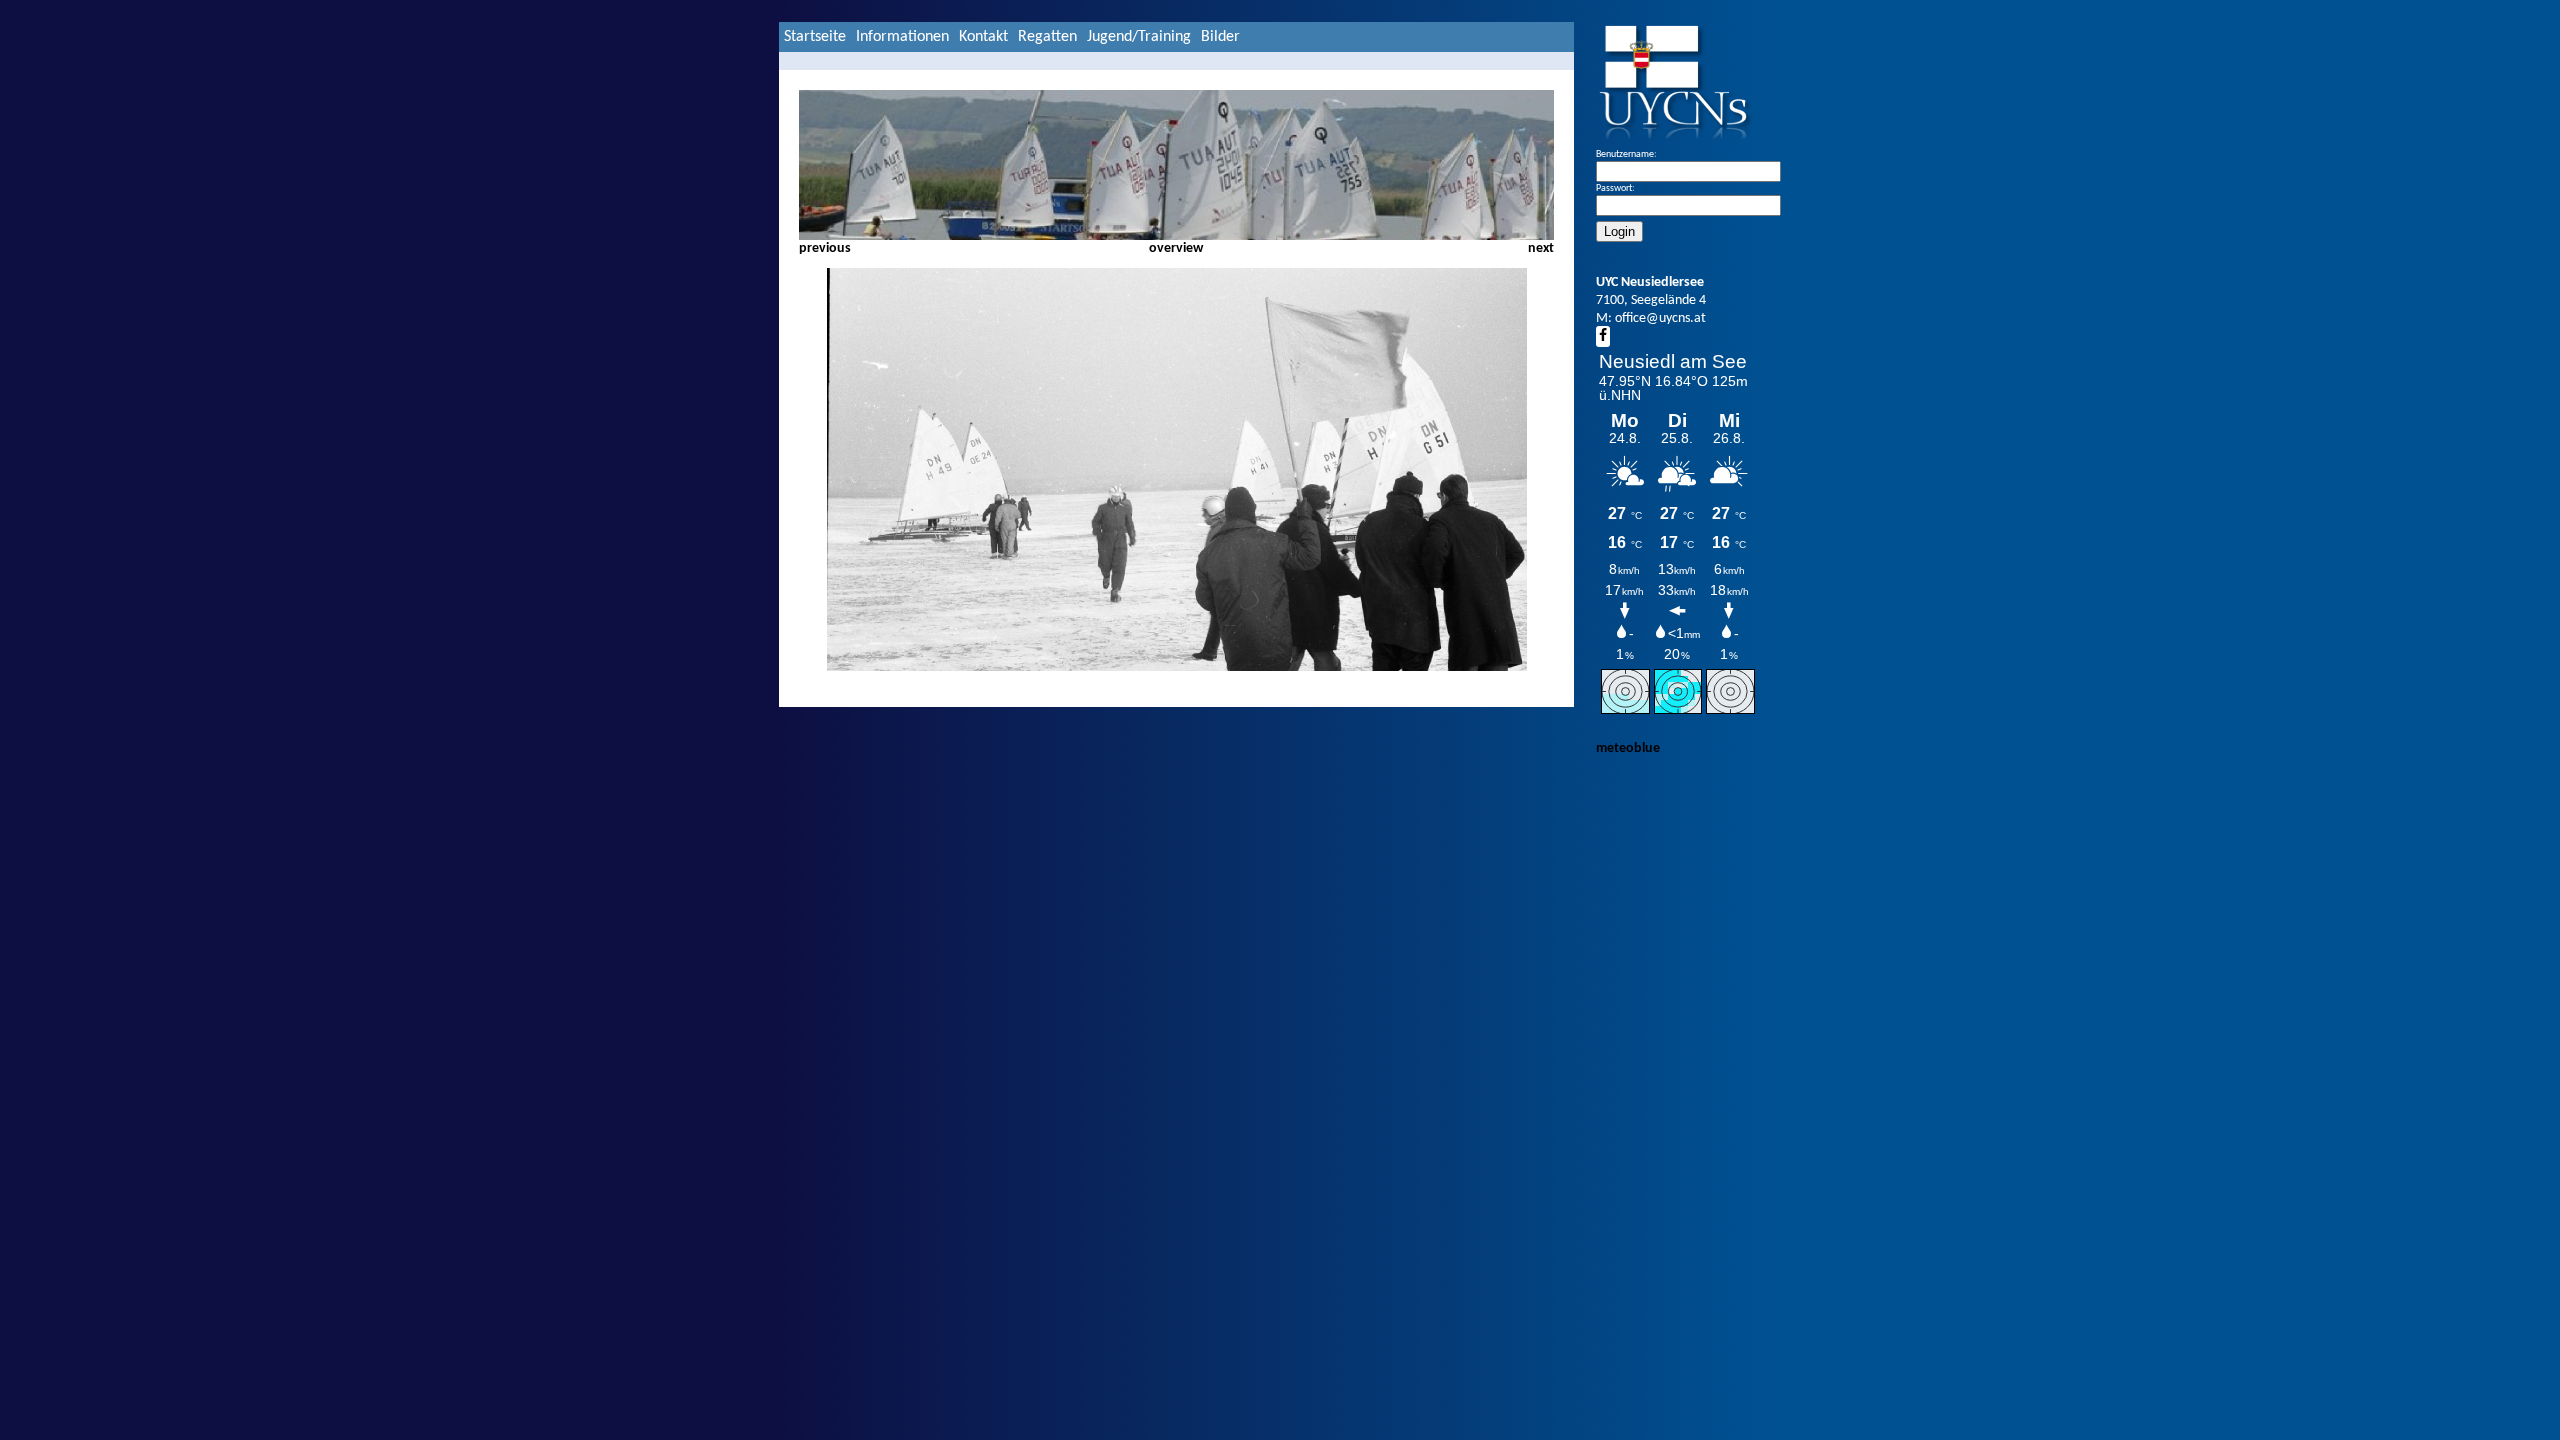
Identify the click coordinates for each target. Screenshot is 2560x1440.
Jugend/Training (1139, 37)
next (1541, 248)
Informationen (902, 37)
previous (825, 248)
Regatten (1047, 37)
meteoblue (1628, 748)
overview (1176, 248)
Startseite (815, 37)
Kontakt (983, 37)
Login (1619, 231)
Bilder (1220, 37)
